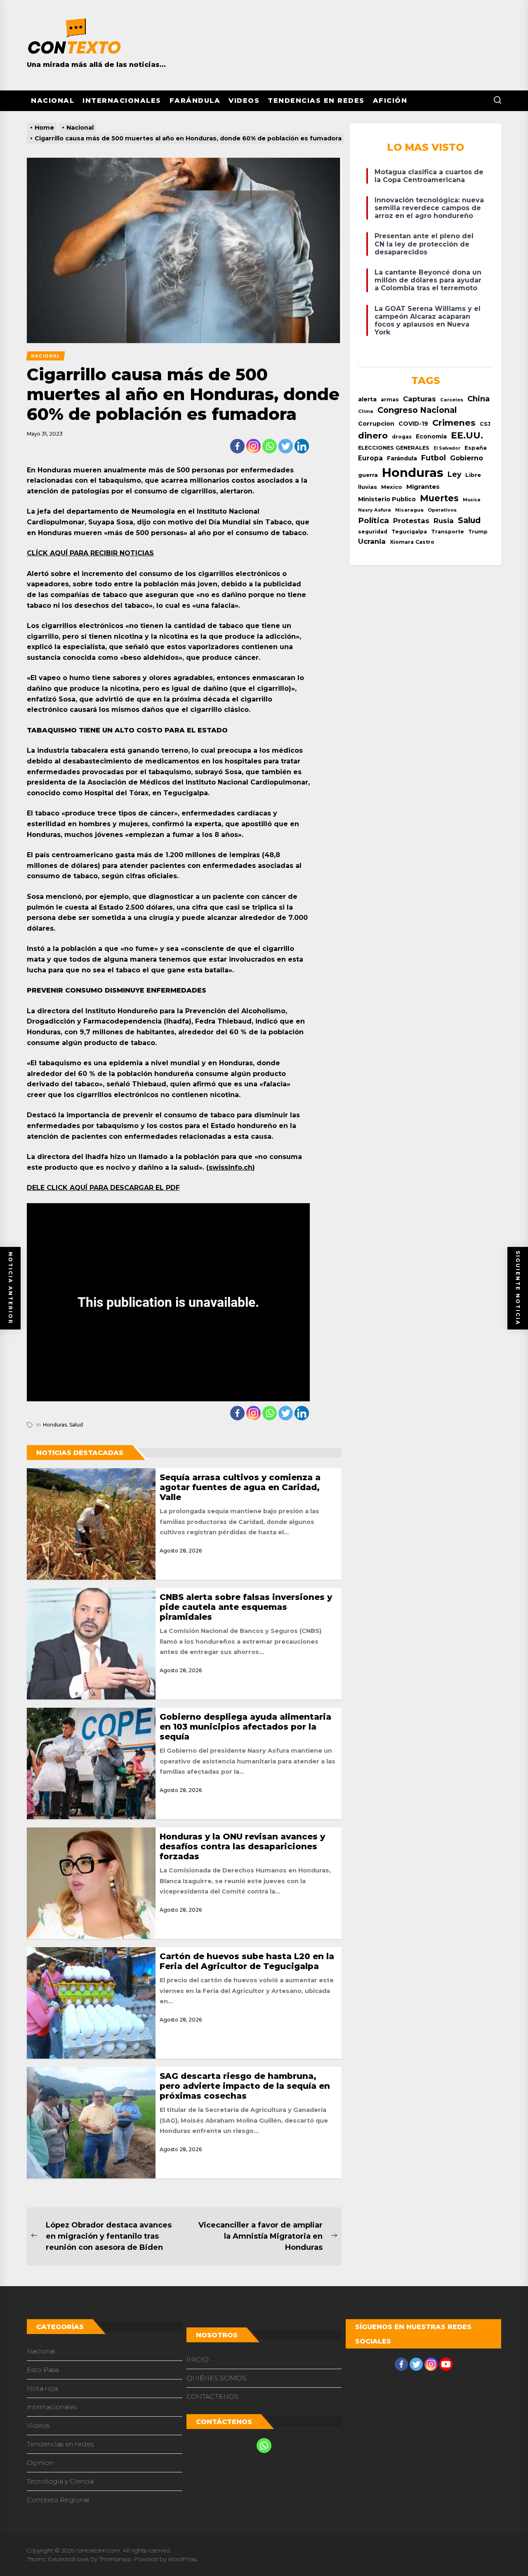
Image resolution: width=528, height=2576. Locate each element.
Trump (478, 532)
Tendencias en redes (316, 101)
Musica (471, 500)
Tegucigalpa (409, 532)
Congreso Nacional (417, 410)
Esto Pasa (43, 2370)
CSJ (485, 424)
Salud (76, 1425)
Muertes (439, 498)
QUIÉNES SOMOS (216, 2378)
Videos (244, 101)
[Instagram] (253, 446)
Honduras (55, 1425)
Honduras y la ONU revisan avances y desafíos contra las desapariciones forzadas (242, 1846)
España (476, 448)
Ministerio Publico (387, 499)
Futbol (434, 458)
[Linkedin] (302, 446)
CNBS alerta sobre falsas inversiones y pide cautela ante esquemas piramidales (246, 1607)
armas (390, 399)
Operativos (442, 510)
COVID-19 (413, 424)
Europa (370, 458)
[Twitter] (286, 446)
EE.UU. (467, 435)
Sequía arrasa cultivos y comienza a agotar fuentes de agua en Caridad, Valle (240, 1487)
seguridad (373, 532)
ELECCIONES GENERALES (394, 448)
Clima (366, 411)
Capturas (420, 399)
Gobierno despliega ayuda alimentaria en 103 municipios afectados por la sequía (245, 1727)
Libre (473, 475)
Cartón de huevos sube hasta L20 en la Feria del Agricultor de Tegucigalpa (247, 1961)
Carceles (452, 400)
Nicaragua (409, 510)
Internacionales (122, 101)
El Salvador (447, 448)
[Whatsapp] (270, 446)
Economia (431, 436)
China (478, 399)
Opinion (40, 2463)
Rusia (444, 521)
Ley (454, 474)
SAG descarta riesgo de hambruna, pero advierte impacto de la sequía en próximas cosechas (245, 2086)
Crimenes (454, 423)
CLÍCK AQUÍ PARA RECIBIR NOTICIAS (90, 553)
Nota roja (42, 2388)
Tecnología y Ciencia (60, 2481)
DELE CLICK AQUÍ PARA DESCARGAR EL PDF (103, 1188)
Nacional (53, 101)
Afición (390, 101)
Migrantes (423, 487)
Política (374, 520)
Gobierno (467, 458)
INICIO (198, 2359)
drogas (402, 437)
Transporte (448, 532)
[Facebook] (237, 446)
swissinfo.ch (231, 1167)
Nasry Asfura (375, 510)
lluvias (368, 487)
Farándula (195, 101)
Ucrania (372, 541)
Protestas (411, 521)
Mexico (392, 487)
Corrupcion (376, 424)
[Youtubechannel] (446, 2364)
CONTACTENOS (212, 2397)
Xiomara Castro (412, 542)
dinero (373, 435)
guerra (368, 475)
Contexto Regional (58, 2500)
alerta (367, 399)
